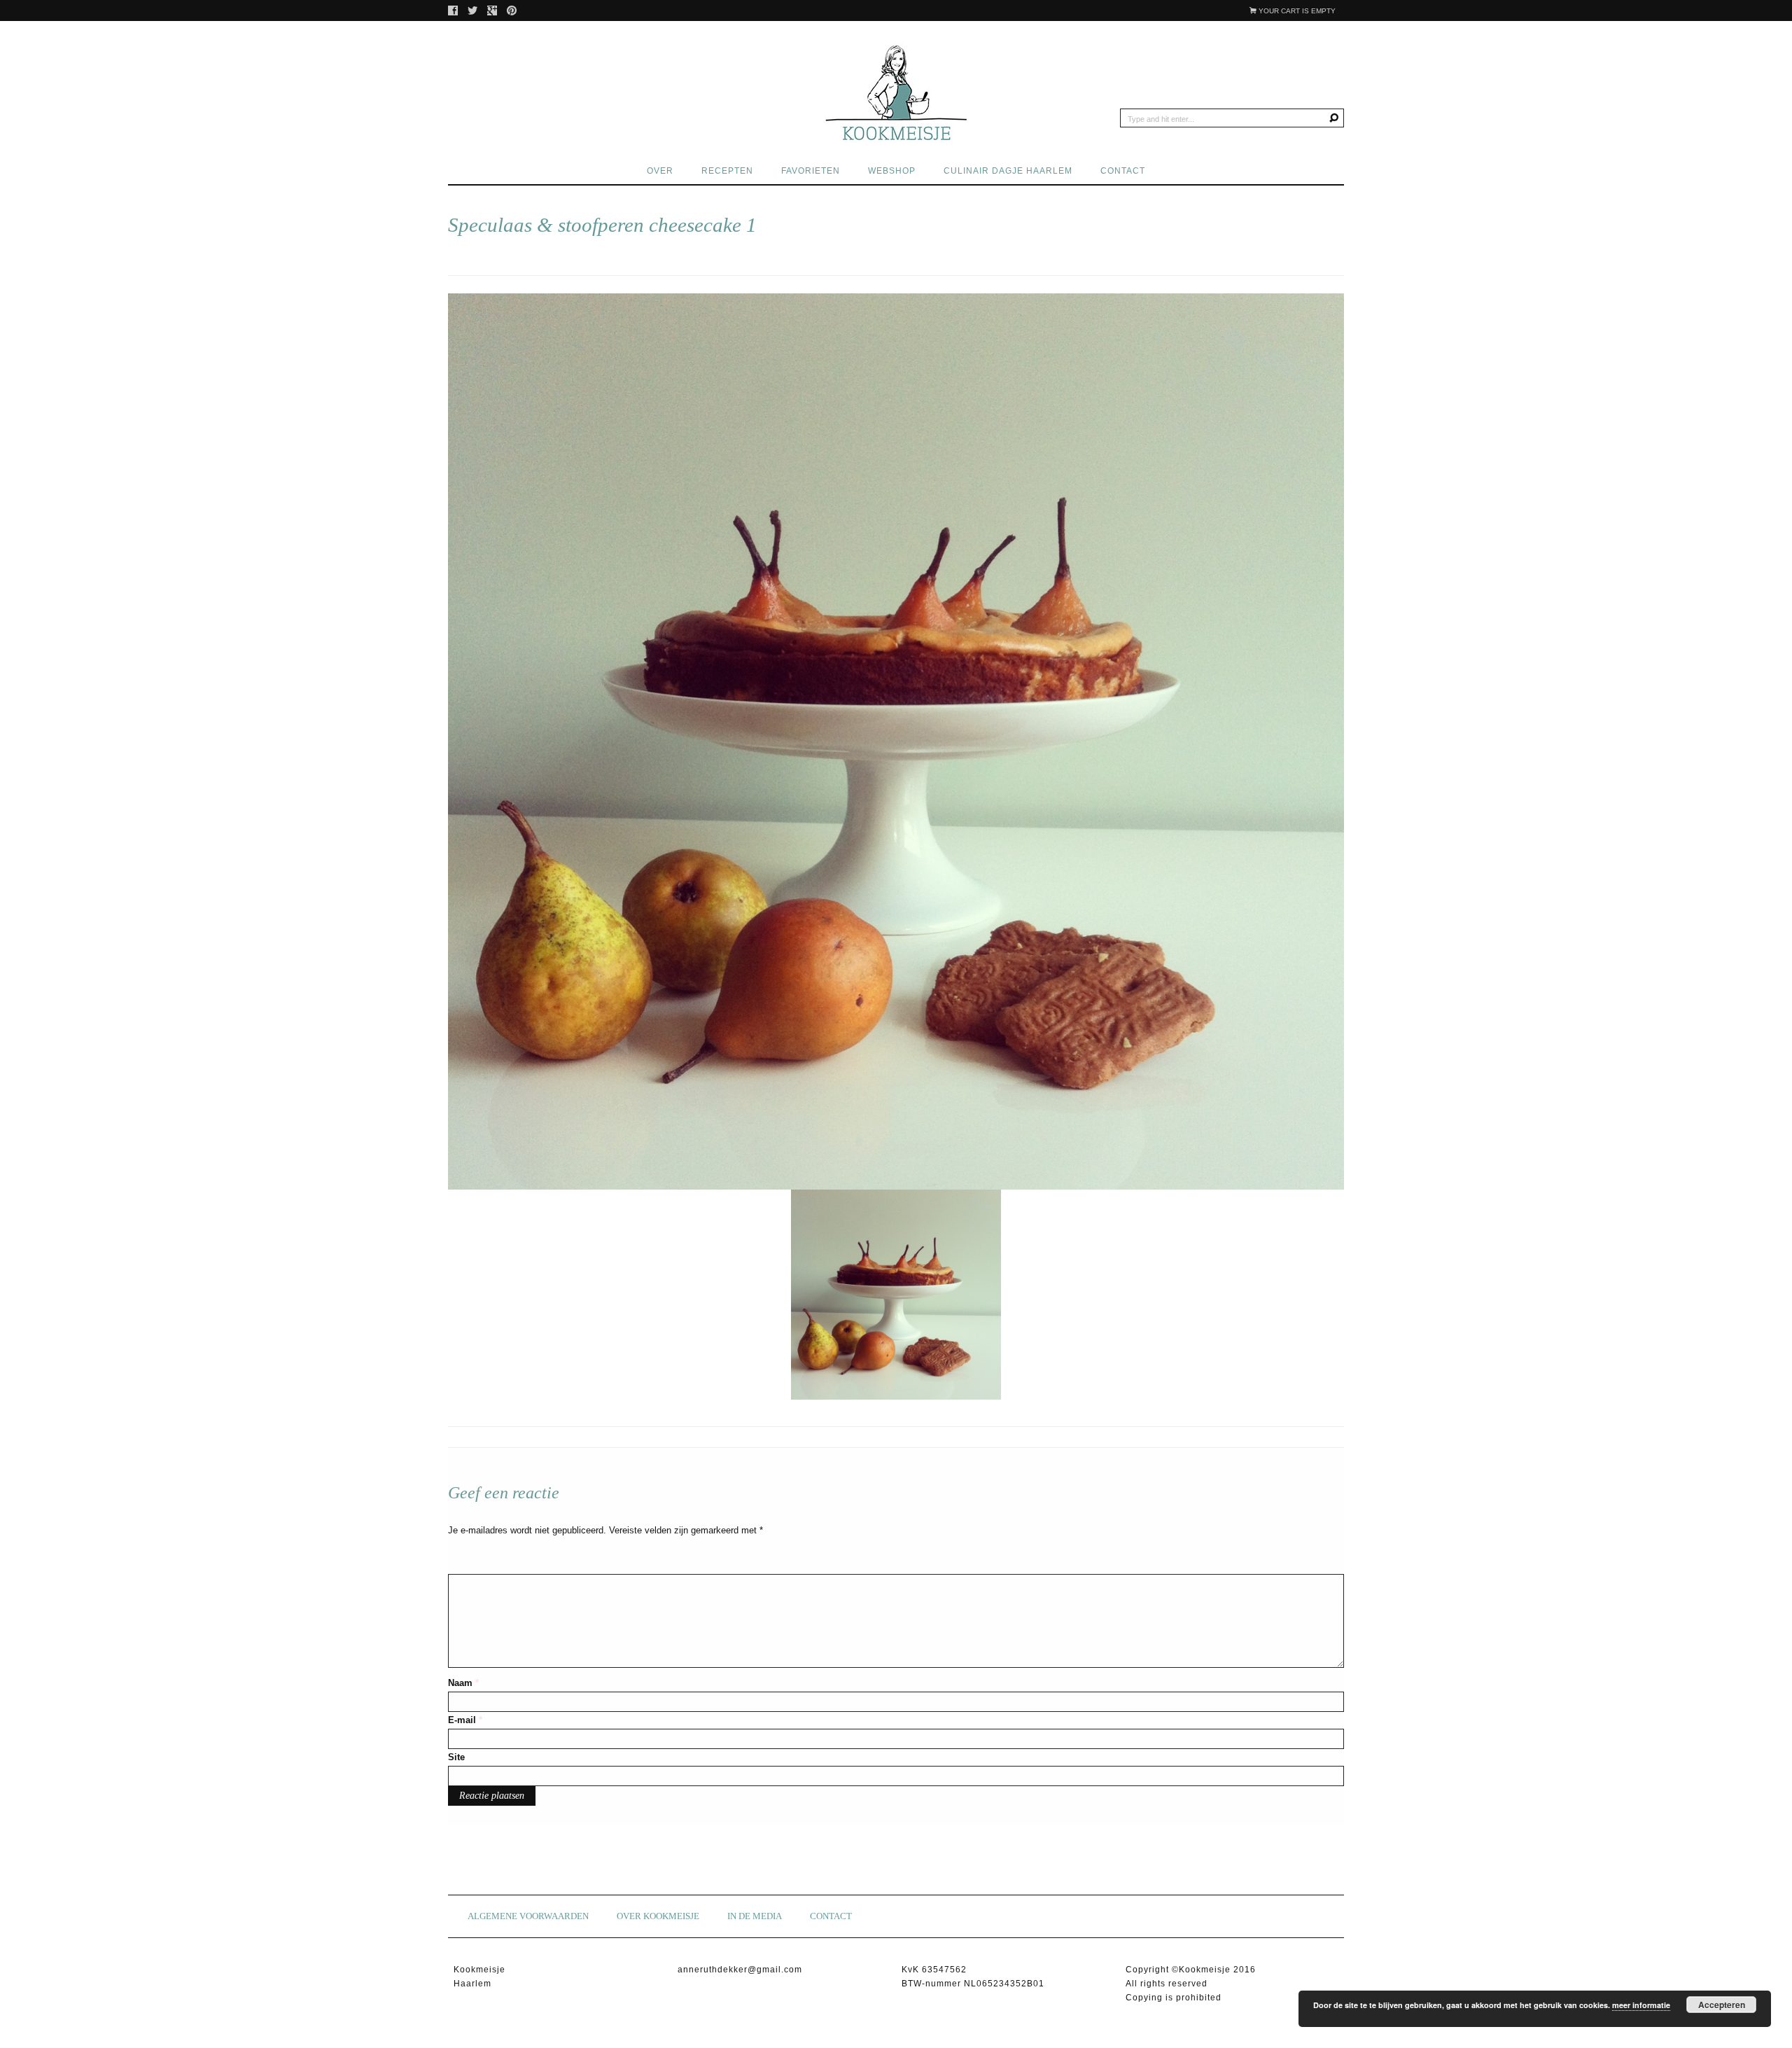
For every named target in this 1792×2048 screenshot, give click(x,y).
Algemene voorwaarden (528, 1916)
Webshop (892, 171)
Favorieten (811, 171)
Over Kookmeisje (658, 1916)
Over (660, 171)
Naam (463, 1683)
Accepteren (1722, 2005)
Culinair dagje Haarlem (1008, 171)
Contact (1123, 171)
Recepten (727, 171)
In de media (755, 1916)
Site (456, 1757)
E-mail (465, 1720)
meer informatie (1641, 2005)
